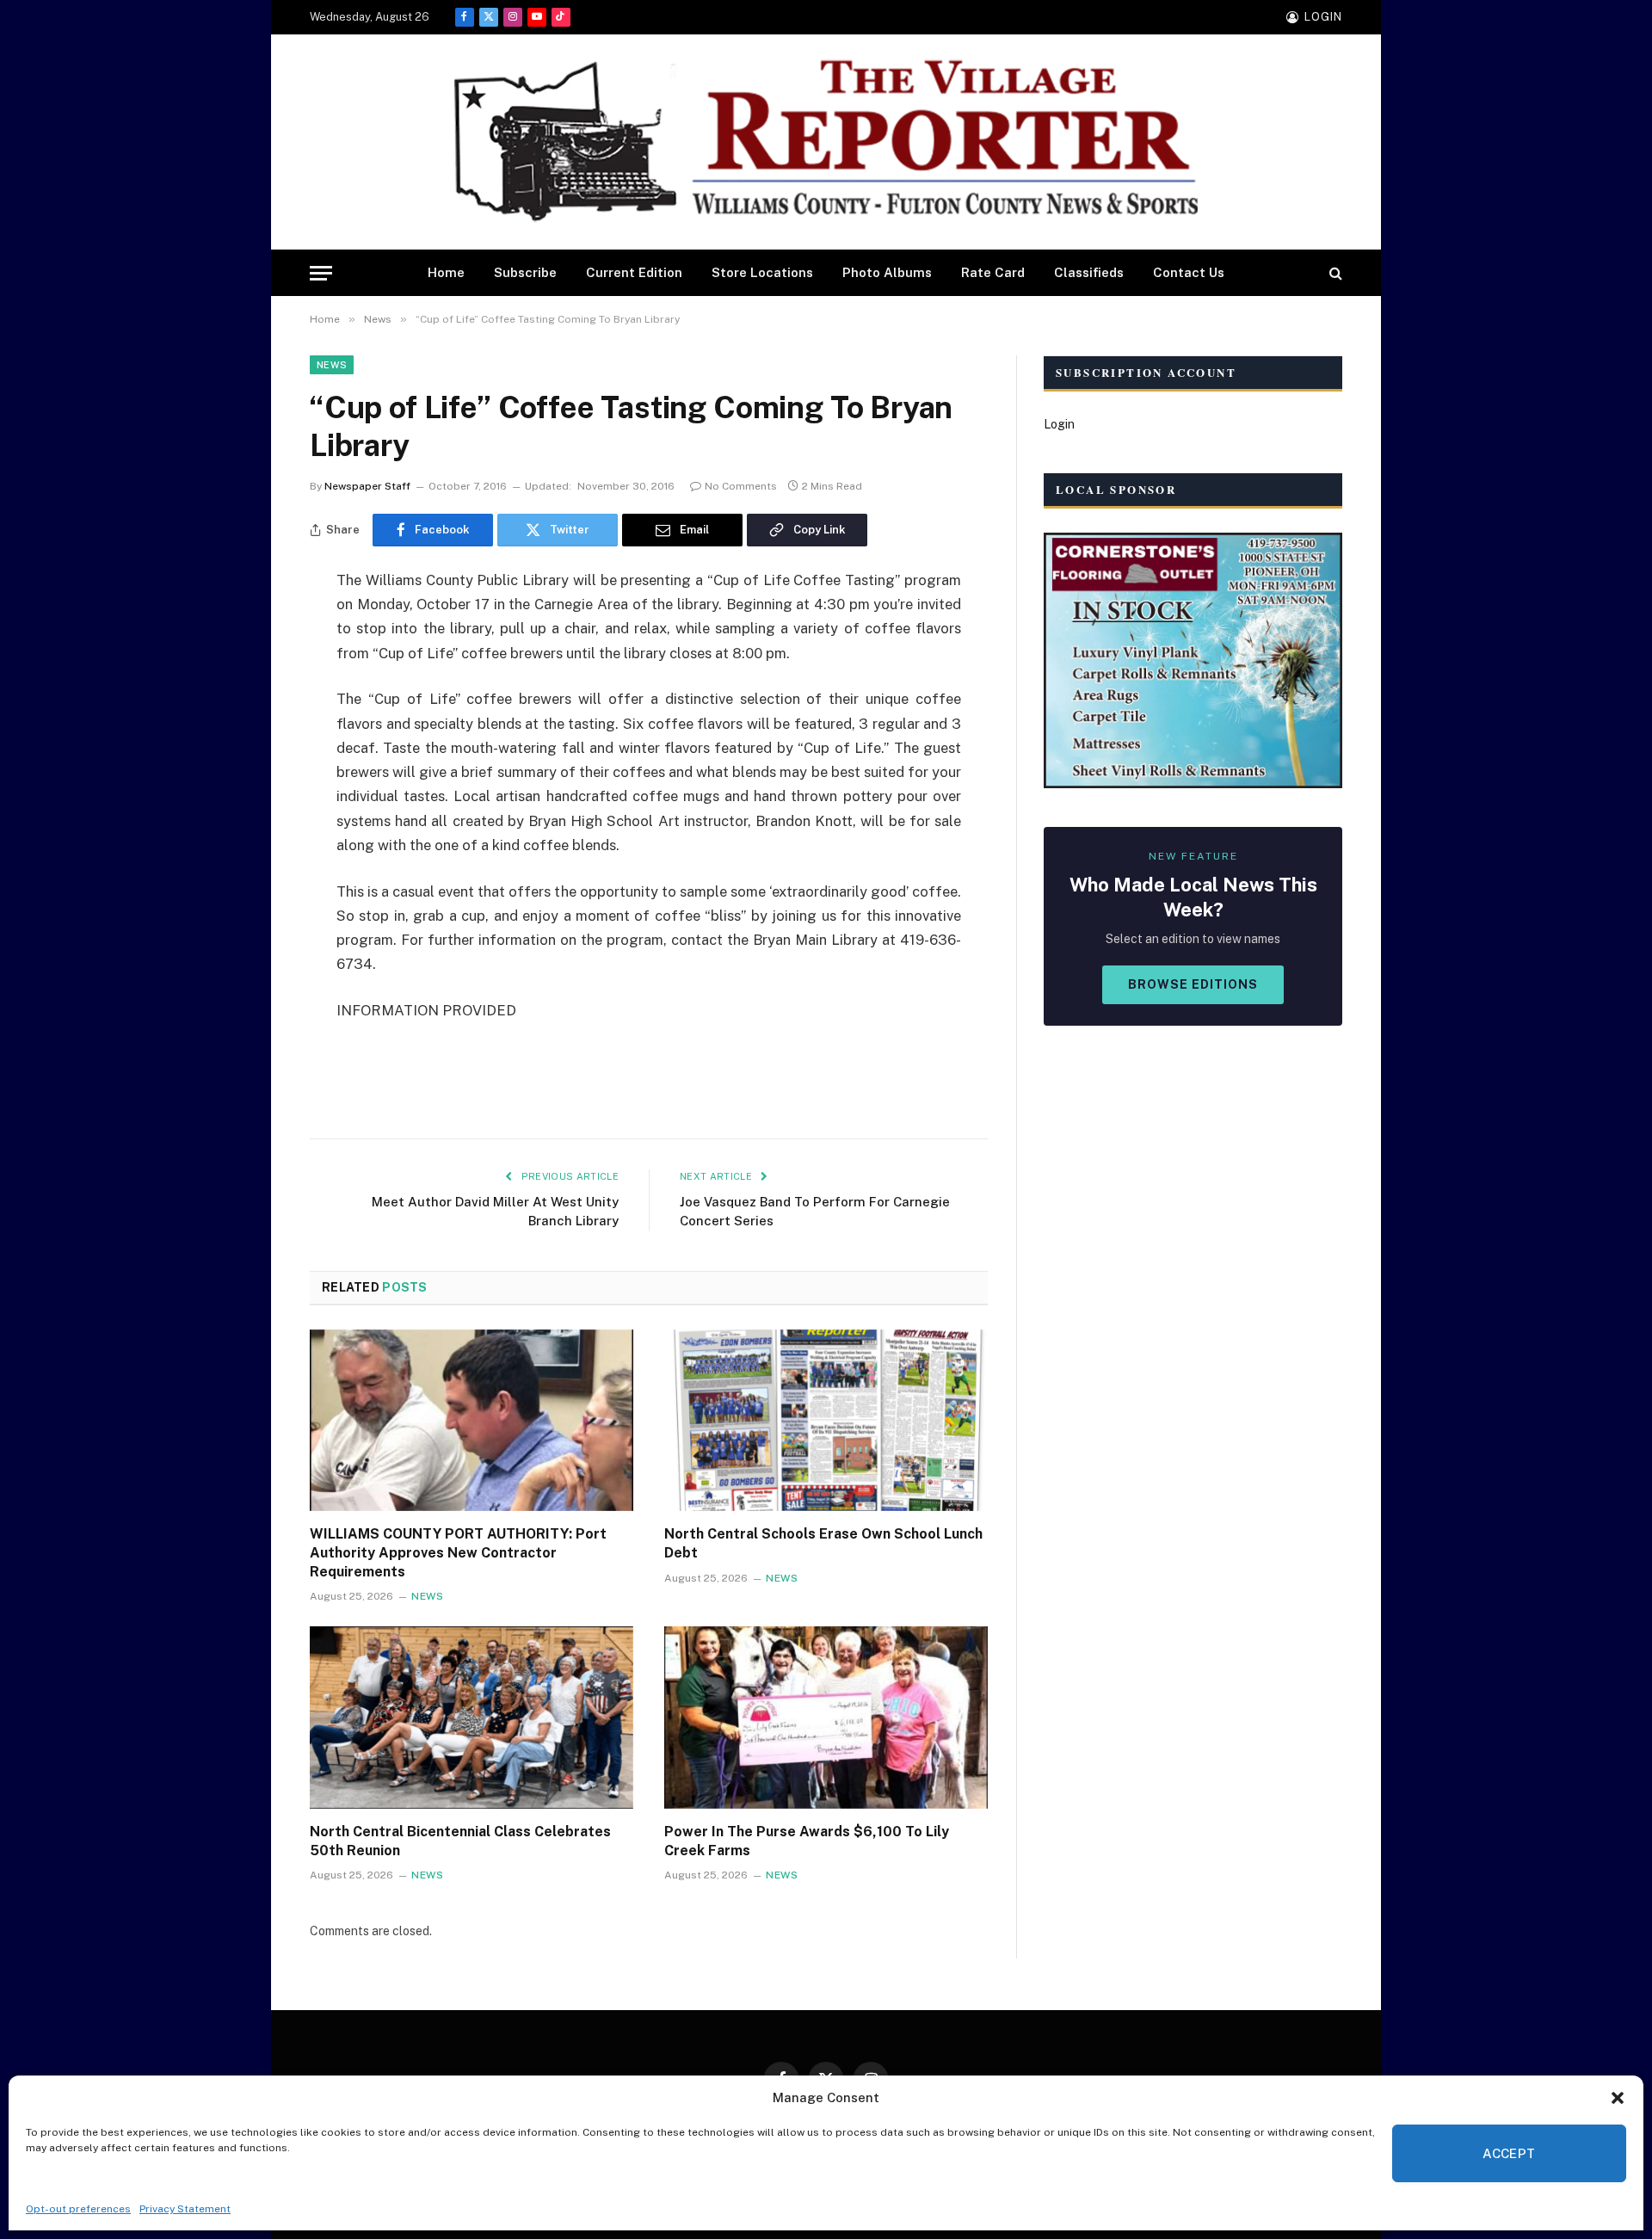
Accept (1509, 2153)
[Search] (1334, 273)
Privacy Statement (185, 2209)
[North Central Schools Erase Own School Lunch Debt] (826, 1421)
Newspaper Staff (367, 486)
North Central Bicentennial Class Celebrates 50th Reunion (460, 1841)
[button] (1618, 2098)
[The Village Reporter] (826, 142)
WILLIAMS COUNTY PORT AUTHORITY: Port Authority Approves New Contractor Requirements (458, 1553)
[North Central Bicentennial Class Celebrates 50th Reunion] (472, 1718)
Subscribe (525, 272)
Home (446, 272)
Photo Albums (887, 272)
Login (1059, 424)
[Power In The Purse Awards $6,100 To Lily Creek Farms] (826, 1718)
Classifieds (1089, 272)
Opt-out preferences (78, 2209)
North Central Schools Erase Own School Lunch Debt (823, 1543)
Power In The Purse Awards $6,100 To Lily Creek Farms (807, 1841)
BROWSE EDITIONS (1193, 984)
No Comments (741, 486)
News (332, 365)
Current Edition (634, 272)
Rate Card (993, 272)
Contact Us (1189, 272)
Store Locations (762, 272)
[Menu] (321, 273)
